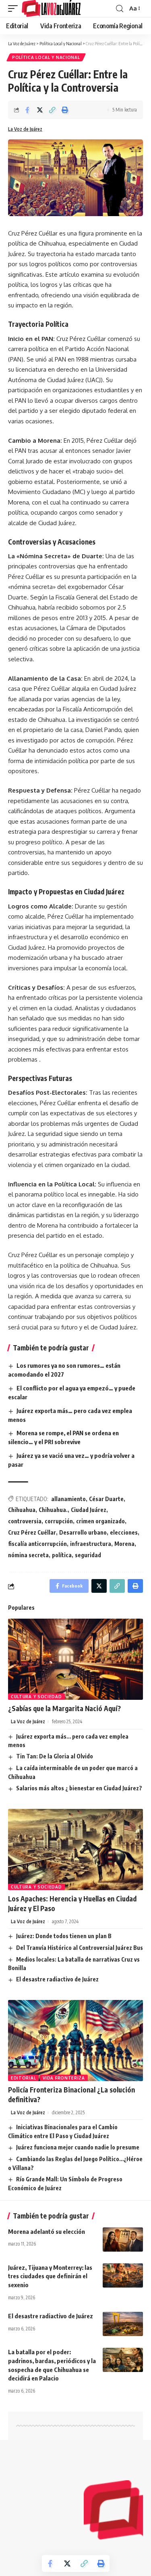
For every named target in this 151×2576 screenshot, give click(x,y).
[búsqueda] (120, 9)
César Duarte (106, 1499)
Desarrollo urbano (83, 1532)
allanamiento (68, 1499)
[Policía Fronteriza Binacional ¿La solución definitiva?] (75, 2041)
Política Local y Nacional (46, 57)
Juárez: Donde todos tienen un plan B (64, 1936)
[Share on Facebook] (27, 110)
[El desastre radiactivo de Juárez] (123, 2324)
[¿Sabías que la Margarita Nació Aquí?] (75, 1659)
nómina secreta (28, 1555)
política (62, 1555)
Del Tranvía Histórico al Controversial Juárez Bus (80, 1948)
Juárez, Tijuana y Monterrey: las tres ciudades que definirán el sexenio (50, 2276)
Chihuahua (22, 1510)
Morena (124, 1544)
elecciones (124, 1532)
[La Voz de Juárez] (51, 8)
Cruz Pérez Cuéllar (32, 1532)
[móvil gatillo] (15, 8)
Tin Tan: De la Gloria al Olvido (55, 1756)
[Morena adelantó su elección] (123, 2240)
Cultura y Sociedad (36, 1697)
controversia (25, 1521)
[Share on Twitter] (40, 110)
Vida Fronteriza (64, 2078)
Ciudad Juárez (89, 1510)
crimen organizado (100, 1521)
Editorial (23, 2078)
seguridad (88, 1555)
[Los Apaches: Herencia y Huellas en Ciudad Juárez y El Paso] (75, 1849)
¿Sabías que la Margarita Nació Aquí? (64, 1708)
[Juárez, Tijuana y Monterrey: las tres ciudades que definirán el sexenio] (123, 2275)
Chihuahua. (53, 1510)
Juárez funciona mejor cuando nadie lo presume (78, 2147)
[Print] (65, 110)
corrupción (59, 1521)
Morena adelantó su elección (47, 2231)
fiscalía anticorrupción (37, 1544)
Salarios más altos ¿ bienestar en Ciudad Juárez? (79, 1788)
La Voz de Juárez (25, 129)
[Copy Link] (52, 110)
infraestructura (91, 1544)
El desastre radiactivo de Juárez (57, 1979)
